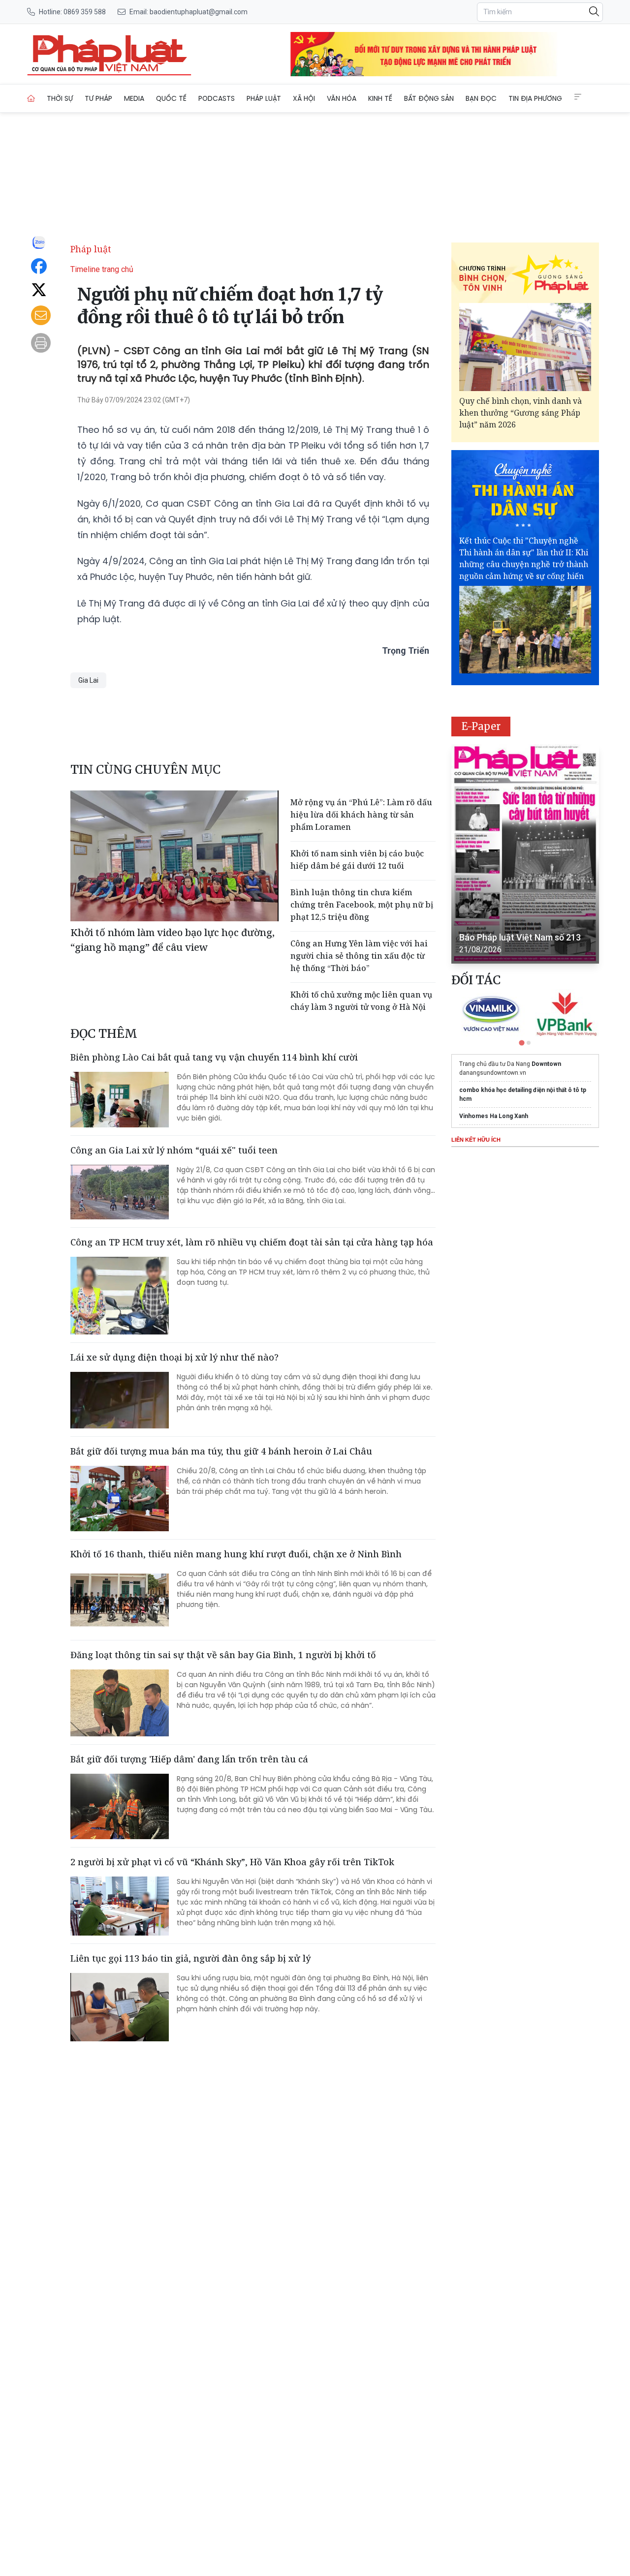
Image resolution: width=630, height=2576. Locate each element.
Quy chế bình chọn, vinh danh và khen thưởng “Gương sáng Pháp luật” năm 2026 (520, 413)
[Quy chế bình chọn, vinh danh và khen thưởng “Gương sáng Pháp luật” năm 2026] (525, 347)
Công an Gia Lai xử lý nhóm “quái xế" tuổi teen (174, 1150)
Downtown (546, 1064)
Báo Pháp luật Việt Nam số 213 (520, 937)
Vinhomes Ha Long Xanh (494, 1116)
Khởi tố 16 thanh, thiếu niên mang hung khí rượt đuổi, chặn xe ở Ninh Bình (236, 1554)
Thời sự (60, 98)
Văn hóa (342, 98)
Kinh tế (380, 98)
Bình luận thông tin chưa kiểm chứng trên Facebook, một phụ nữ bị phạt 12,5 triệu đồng (362, 905)
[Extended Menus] (578, 97)
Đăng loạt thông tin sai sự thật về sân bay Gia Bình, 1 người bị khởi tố (223, 1655)
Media (134, 98)
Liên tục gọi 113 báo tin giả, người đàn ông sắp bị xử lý (190, 1958)
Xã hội (304, 98)
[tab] (521, 1043)
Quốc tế (171, 98)
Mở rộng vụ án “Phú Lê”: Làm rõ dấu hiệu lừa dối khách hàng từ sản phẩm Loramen (361, 815)
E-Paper (481, 726)
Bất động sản (429, 98)
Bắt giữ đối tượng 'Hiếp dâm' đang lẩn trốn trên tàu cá (189, 1759)
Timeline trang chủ (102, 269)
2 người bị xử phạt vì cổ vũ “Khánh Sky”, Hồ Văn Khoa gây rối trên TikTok (232, 1862)
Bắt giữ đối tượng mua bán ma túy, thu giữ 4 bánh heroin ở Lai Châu (221, 1451)
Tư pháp (98, 98)
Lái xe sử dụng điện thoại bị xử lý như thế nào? (174, 1357)
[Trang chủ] (31, 98)
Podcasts (217, 98)
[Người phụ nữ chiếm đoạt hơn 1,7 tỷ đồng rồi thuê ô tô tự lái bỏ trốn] (109, 54)
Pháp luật (264, 98)
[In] (41, 343)
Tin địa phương (535, 98)
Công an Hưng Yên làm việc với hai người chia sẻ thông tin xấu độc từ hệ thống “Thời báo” (359, 956)
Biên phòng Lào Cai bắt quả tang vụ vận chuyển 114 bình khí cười (214, 1057)
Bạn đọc (481, 98)
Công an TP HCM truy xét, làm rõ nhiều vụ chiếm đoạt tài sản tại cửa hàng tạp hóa (252, 1242)
